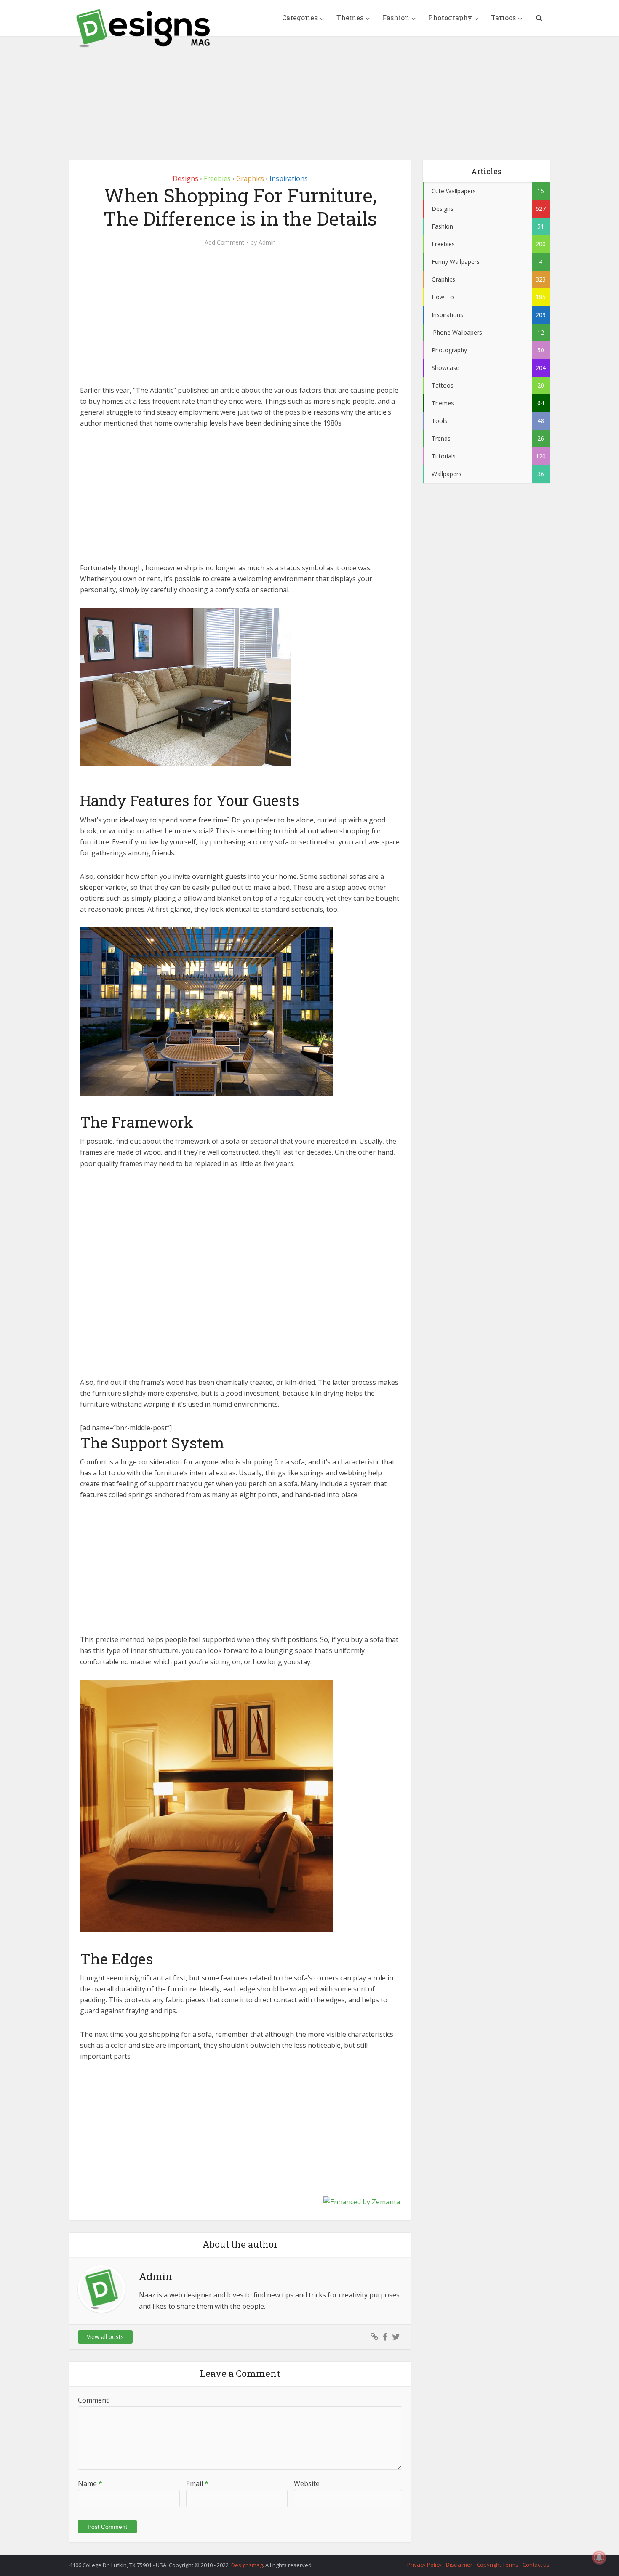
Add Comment (224, 242)
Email (197, 2483)
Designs (185, 178)
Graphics (250, 178)
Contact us (536, 2565)
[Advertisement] (309, 92)
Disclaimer (459, 2565)
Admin (267, 242)
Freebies (217, 178)
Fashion (396, 17)
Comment (93, 2400)
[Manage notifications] (599, 2557)
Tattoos (503, 17)
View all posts (105, 2337)
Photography (450, 17)
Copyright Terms (498, 2565)
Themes (350, 17)
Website (307, 2483)
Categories (300, 17)
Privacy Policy (424, 2565)
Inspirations (289, 178)
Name (90, 2483)
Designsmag (247, 2565)
